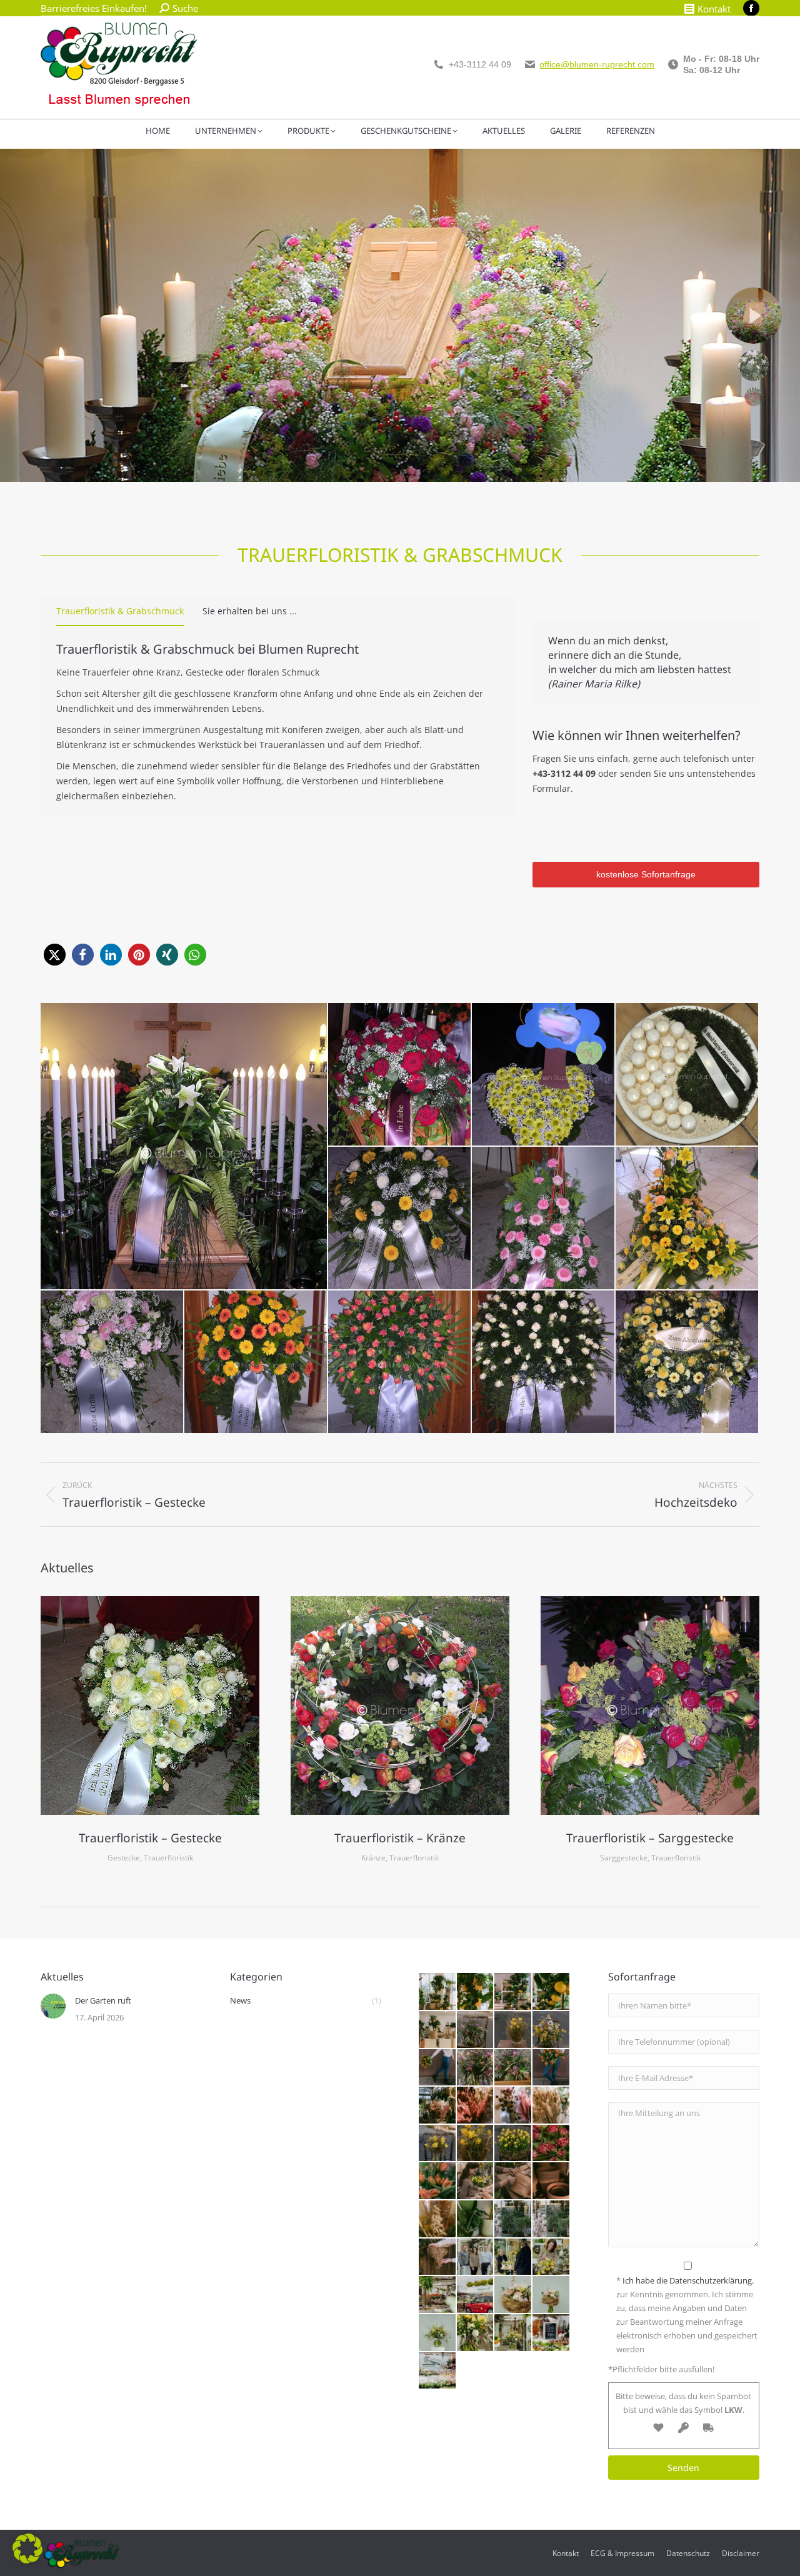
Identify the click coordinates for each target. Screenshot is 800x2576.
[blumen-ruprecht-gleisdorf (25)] (552, 1992)
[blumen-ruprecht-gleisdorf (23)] (476, 2106)
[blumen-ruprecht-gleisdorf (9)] (438, 2219)
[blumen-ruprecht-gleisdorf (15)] (513, 2144)
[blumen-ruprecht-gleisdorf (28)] (438, 1992)
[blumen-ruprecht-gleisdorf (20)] (438, 2144)
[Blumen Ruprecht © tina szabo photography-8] (513, 2333)
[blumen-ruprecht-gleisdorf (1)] (438, 2068)
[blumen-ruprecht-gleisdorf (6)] (476, 2219)
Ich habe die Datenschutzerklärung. (688, 2280)
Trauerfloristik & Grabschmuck (120, 611)
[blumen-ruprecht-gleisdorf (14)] (552, 2144)
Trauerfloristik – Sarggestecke (650, 1838)
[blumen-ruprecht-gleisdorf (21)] (552, 2106)
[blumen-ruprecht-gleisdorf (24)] (438, 2106)
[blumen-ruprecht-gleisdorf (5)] (513, 2219)
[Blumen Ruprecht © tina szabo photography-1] (438, 2371)
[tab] (120, 613)
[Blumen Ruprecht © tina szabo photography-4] (552, 2333)
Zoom (150, 1705)
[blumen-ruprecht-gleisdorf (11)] (513, 2181)
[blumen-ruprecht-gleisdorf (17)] (476, 2068)
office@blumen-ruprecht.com (597, 64)
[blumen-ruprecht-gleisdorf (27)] (476, 1992)
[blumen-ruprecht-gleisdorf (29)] (552, 2068)
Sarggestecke (624, 1858)
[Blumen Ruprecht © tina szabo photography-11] (552, 2295)
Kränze (373, 1858)
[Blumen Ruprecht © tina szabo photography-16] (438, 2295)
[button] (55, 955)
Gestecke (124, 1858)
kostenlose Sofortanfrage (646, 874)
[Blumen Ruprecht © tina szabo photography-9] (476, 2333)
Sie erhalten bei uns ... (250, 611)
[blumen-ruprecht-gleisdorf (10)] (552, 2181)
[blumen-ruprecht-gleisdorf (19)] (476, 2144)
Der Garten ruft (103, 2000)
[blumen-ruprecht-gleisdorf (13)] (438, 2181)
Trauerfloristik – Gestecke (150, 1838)
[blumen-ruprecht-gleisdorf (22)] (513, 2106)
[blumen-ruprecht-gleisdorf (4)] (513, 2030)
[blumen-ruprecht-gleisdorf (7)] (476, 2030)
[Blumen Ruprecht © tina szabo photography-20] (552, 2258)
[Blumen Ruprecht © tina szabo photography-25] (476, 2258)
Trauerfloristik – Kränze (400, 1838)
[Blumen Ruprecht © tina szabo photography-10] (438, 2333)
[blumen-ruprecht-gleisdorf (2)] (438, 2030)
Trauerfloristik (168, 1858)
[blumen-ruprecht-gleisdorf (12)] (476, 2181)
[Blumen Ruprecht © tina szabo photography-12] (513, 2295)
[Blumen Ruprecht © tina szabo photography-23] (513, 2258)
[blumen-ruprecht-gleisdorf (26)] (513, 1992)
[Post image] (53, 2006)
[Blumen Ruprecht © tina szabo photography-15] (476, 2295)
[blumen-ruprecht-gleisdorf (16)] (513, 2068)
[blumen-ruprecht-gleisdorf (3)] (552, 2030)
